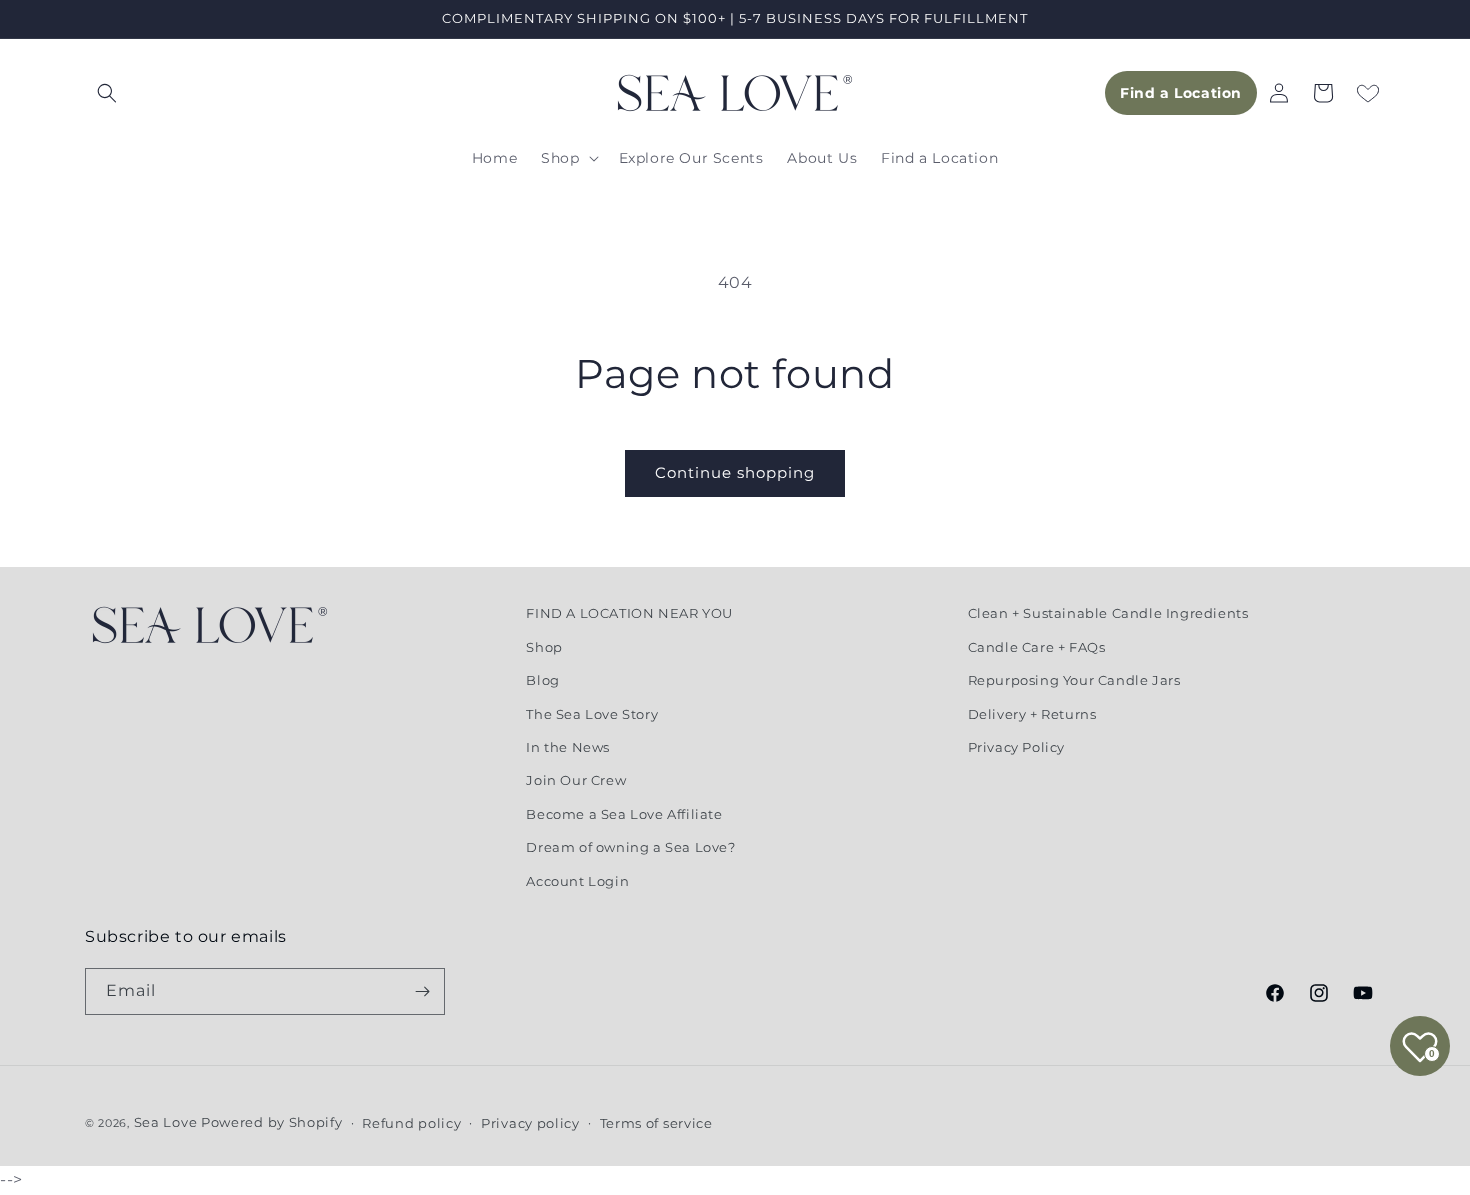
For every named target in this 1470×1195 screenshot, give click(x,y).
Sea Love (167, 1122)
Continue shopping (735, 472)
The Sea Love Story (592, 713)
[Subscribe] (422, 991)
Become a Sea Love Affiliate (624, 813)
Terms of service (656, 1123)
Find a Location (1181, 93)
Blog (542, 679)
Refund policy (411, 1123)
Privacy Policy (1016, 746)
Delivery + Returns (1032, 713)
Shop (544, 646)
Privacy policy (530, 1123)
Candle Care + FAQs (1037, 646)
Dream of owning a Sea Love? (630, 846)
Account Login (577, 880)
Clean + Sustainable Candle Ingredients (1108, 613)
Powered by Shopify (272, 1122)
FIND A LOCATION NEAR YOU (629, 613)
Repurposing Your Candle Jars (1074, 679)
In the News (568, 746)
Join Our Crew (576, 780)
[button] (107, 93)
